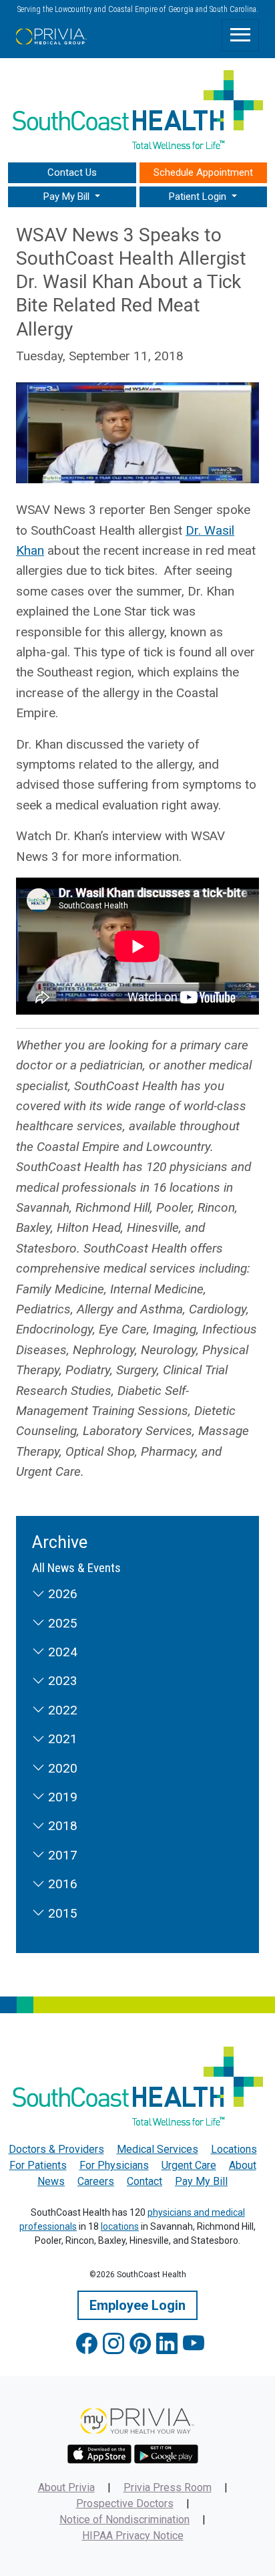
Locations (234, 2149)
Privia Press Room (168, 2487)
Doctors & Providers (56, 2149)
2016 (61, 1884)
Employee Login (137, 2305)
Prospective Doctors (125, 2503)
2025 (61, 1623)
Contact (145, 2181)
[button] (72, 197)
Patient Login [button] (199, 197)
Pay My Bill (201, 2181)
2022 (61, 1710)
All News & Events (76, 1568)
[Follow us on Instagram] (113, 2344)
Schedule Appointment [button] (203, 172)
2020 (61, 1768)
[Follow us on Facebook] (87, 2344)
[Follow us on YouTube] (194, 2344)
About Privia (66, 2487)
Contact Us (72, 172)
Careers (96, 2181)
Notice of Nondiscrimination (124, 2520)
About (243, 2165)
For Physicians (114, 2165)
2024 (61, 1652)
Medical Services (158, 2149)
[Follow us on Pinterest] (140, 2344)
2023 (61, 1681)
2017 (61, 1855)
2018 (61, 1826)
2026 (61, 1594)
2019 (61, 1797)
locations (120, 2226)
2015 (61, 1913)
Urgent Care (189, 2165)
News (51, 2181)
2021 (61, 1739)
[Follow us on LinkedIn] (167, 2344)
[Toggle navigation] (240, 35)
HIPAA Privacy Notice (133, 2536)
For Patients (38, 2165)
